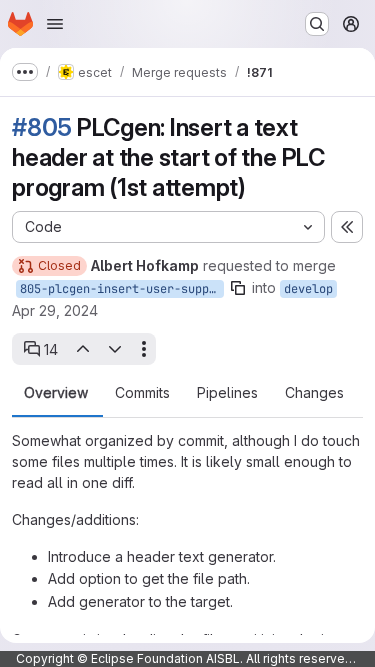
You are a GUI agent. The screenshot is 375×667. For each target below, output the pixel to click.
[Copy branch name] (238, 288)
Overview (56, 393)
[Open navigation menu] (55, 24)
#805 (42, 127)
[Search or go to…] (317, 24)
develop (308, 289)
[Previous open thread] (82, 349)
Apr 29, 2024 (55, 310)
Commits (142, 393)
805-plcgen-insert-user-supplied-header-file (122, 289)
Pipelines (227, 393)
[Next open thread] (115, 349)
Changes (314, 393)
